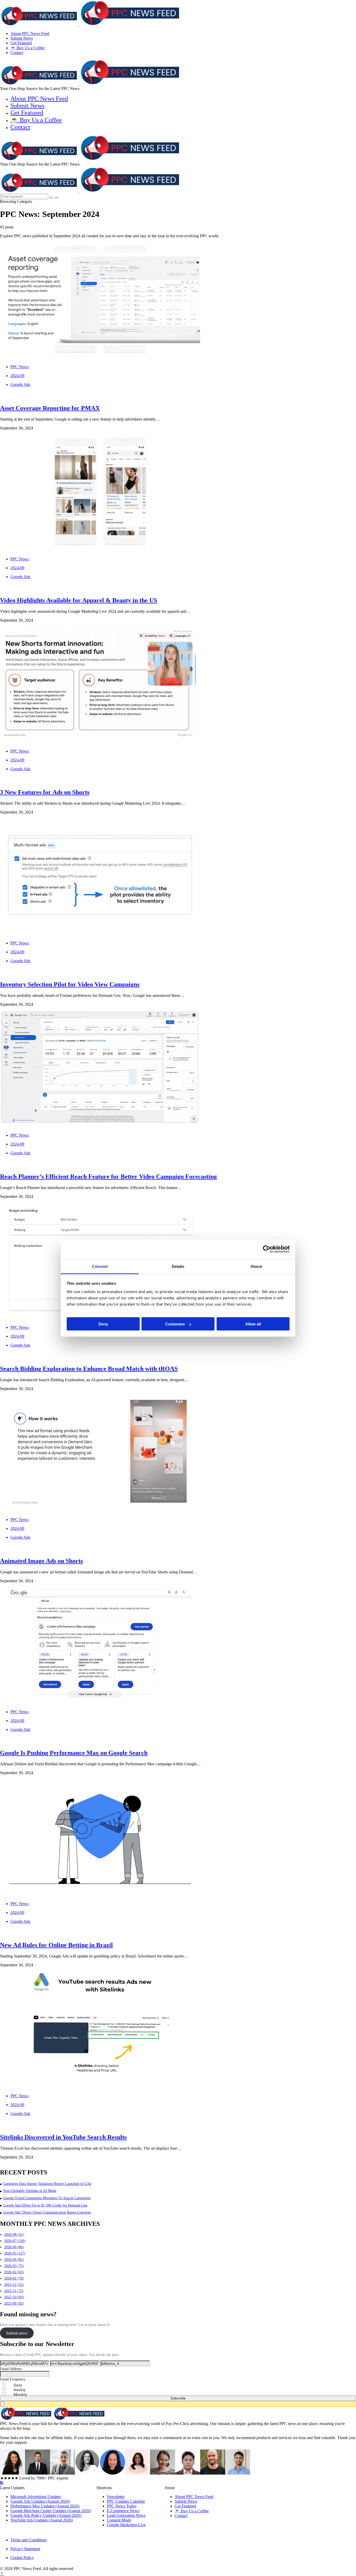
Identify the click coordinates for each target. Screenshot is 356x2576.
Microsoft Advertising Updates (36, 2497)
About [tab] (256, 1266)
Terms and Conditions (29, 2540)
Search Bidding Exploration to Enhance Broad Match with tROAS (89, 1369)
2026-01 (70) (14, 2278)
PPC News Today (122, 2506)
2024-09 (17, 376)
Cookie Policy (22, 2558)
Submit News (22, 38)
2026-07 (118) (15, 2241)
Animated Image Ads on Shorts (41, 1561)
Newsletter (116, 2497)
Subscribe (178, 2398)
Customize (175, 1324)
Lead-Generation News (126, 2515)
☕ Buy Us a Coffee (27, 48)
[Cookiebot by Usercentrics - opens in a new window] (267, 1249)
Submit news (17, 2333)
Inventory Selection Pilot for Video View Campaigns (70, 984)
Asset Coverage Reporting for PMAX (50, 408)
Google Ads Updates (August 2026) (40, 2501)
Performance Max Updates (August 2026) (45, 2506)
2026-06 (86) (14, 2247)
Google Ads (20, 384)
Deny (103, 1324)
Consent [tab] (100, 1266)
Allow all (253, 1324)
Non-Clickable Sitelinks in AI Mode (30, 2191)
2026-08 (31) (14, 2235)
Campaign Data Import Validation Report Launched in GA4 (47, 2184)
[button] (178, 2404)
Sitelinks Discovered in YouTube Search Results (63, 2137)
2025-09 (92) (14, 2303)
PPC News (20, 367)
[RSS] (2, 2483)
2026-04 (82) (14, 2260)
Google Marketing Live (126, 2525)
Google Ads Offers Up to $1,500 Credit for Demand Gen (45, 2205)
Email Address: (11, 2369)
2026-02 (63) (14, 2272)
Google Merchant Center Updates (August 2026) (51, 2511)
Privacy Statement (25, 2549)
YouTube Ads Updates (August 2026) (42, 2520)
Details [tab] (178, 1266)
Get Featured (21, 43)
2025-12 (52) (14, 2285)
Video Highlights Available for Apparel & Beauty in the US (79, 600)
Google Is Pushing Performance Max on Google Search (74, 1753)
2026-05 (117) (15, 2253)
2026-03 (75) (14, 2266)
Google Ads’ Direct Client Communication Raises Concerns (47, 2212)
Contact (17, 53)
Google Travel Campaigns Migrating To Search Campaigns (47, 2198)
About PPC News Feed (30, 34)
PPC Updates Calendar (126, 2501)
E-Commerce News (123, 2511)
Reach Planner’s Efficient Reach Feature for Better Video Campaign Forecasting (108, 1177)
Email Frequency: (13, 2379)
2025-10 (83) (14, 2297)
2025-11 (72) (14, 2291)
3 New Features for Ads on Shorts (45, 792)
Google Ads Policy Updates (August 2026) (46, 2515)
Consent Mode (119, 2520)
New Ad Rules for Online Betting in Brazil (56, 1945)
